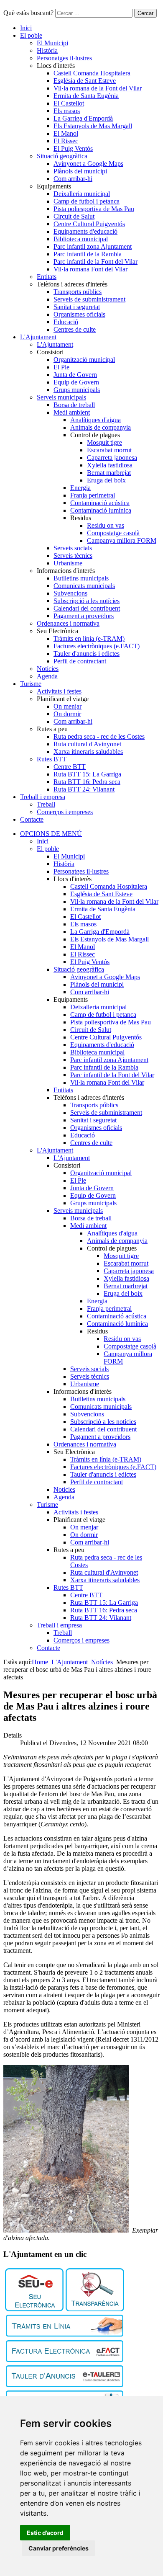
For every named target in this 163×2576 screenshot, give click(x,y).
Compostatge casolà (113, 533)
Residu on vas (106, 525)
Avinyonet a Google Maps (88, 164)
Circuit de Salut (74, 216)
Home (40, 1662)
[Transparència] (95, 2309)
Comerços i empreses (65, 812)
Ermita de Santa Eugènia (86, 96)
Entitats (47, 277)
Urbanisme (68, 563)
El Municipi (52, 43)
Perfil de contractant (80, 661)
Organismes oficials (79, 314)
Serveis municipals (61, 397)
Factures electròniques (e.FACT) (97, 646)
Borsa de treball (74, 405)
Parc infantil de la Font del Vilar (96, 262)
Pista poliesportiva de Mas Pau (94, 209)
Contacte (32, 819)
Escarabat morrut (109, 450)
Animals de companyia (101, 427)
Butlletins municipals (81, 578)
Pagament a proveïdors (84, 616)
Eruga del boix (106, 480)
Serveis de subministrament (89, 299)
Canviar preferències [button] (59, 2548)
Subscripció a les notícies (87, 601)
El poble (31, 35)
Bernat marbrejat (109, 473)
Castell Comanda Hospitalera (92, 73)
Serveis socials (73, 548)
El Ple (61, 367)
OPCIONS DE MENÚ (51, 834)
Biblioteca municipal (81, 239)
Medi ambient (72, 412)
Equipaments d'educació (85, 231)
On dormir (67, 714)
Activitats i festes (59, 691)
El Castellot (69, 103)
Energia (80, 488)
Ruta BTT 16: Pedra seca (87, 782)
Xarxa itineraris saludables (88, 752)
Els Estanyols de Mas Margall (93, 126)
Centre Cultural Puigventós (89, 224)
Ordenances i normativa (68, 623)
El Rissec (66, 141)
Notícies (48, 669)
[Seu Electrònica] (34, 2309)
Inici (26, 28)
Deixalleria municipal (82, 194)
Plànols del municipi (80, 171)
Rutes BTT (52, 759)
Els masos (67, 111)
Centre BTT (70, 767)
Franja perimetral (93, 495)
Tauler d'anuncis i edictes (87, 654)
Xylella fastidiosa (110, 465)
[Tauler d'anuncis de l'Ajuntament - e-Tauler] (65, 2385)
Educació (66, 322)
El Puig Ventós (73, 148)
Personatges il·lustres (64, 58)
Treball (46, 804)
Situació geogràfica (62, 156)
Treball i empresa (43, 797)
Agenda (47, 676)
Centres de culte (75, 329)
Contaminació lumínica (101, 510)
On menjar (67, 706)
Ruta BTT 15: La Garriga (87, 774)
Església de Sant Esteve (85, 81)
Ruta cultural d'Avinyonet (87, 744)
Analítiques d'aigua (96, 420)
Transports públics (78, 292)
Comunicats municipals (84, 586)
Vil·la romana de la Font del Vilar (98, 88)
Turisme (31, 684)
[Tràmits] (65, 2335)
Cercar (145, 13)
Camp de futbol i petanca (87, 201)
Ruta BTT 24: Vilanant (84, 789)
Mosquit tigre (104, 442)
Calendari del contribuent (87, 608)
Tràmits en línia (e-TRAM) (89, 638)
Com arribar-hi (73, 179)
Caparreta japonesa (112, 458)
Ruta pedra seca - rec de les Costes (99, 736)
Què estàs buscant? (28, 13)
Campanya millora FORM (122, 540)
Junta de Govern (75, 375)
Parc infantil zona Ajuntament (93, 246)
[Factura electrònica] (65, 2360)
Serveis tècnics (73, 556)
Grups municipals (77, 390)
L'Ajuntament (38, 337)
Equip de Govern (76, 382)
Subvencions (70, 593)
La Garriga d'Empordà (83, 118)
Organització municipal (84, 360)
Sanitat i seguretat (77, 307)
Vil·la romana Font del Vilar (90, 269)
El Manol (66, 133)
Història (47, 50)
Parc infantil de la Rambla (88, 254)
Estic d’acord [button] (45, 2533)
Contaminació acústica (100, 503)
